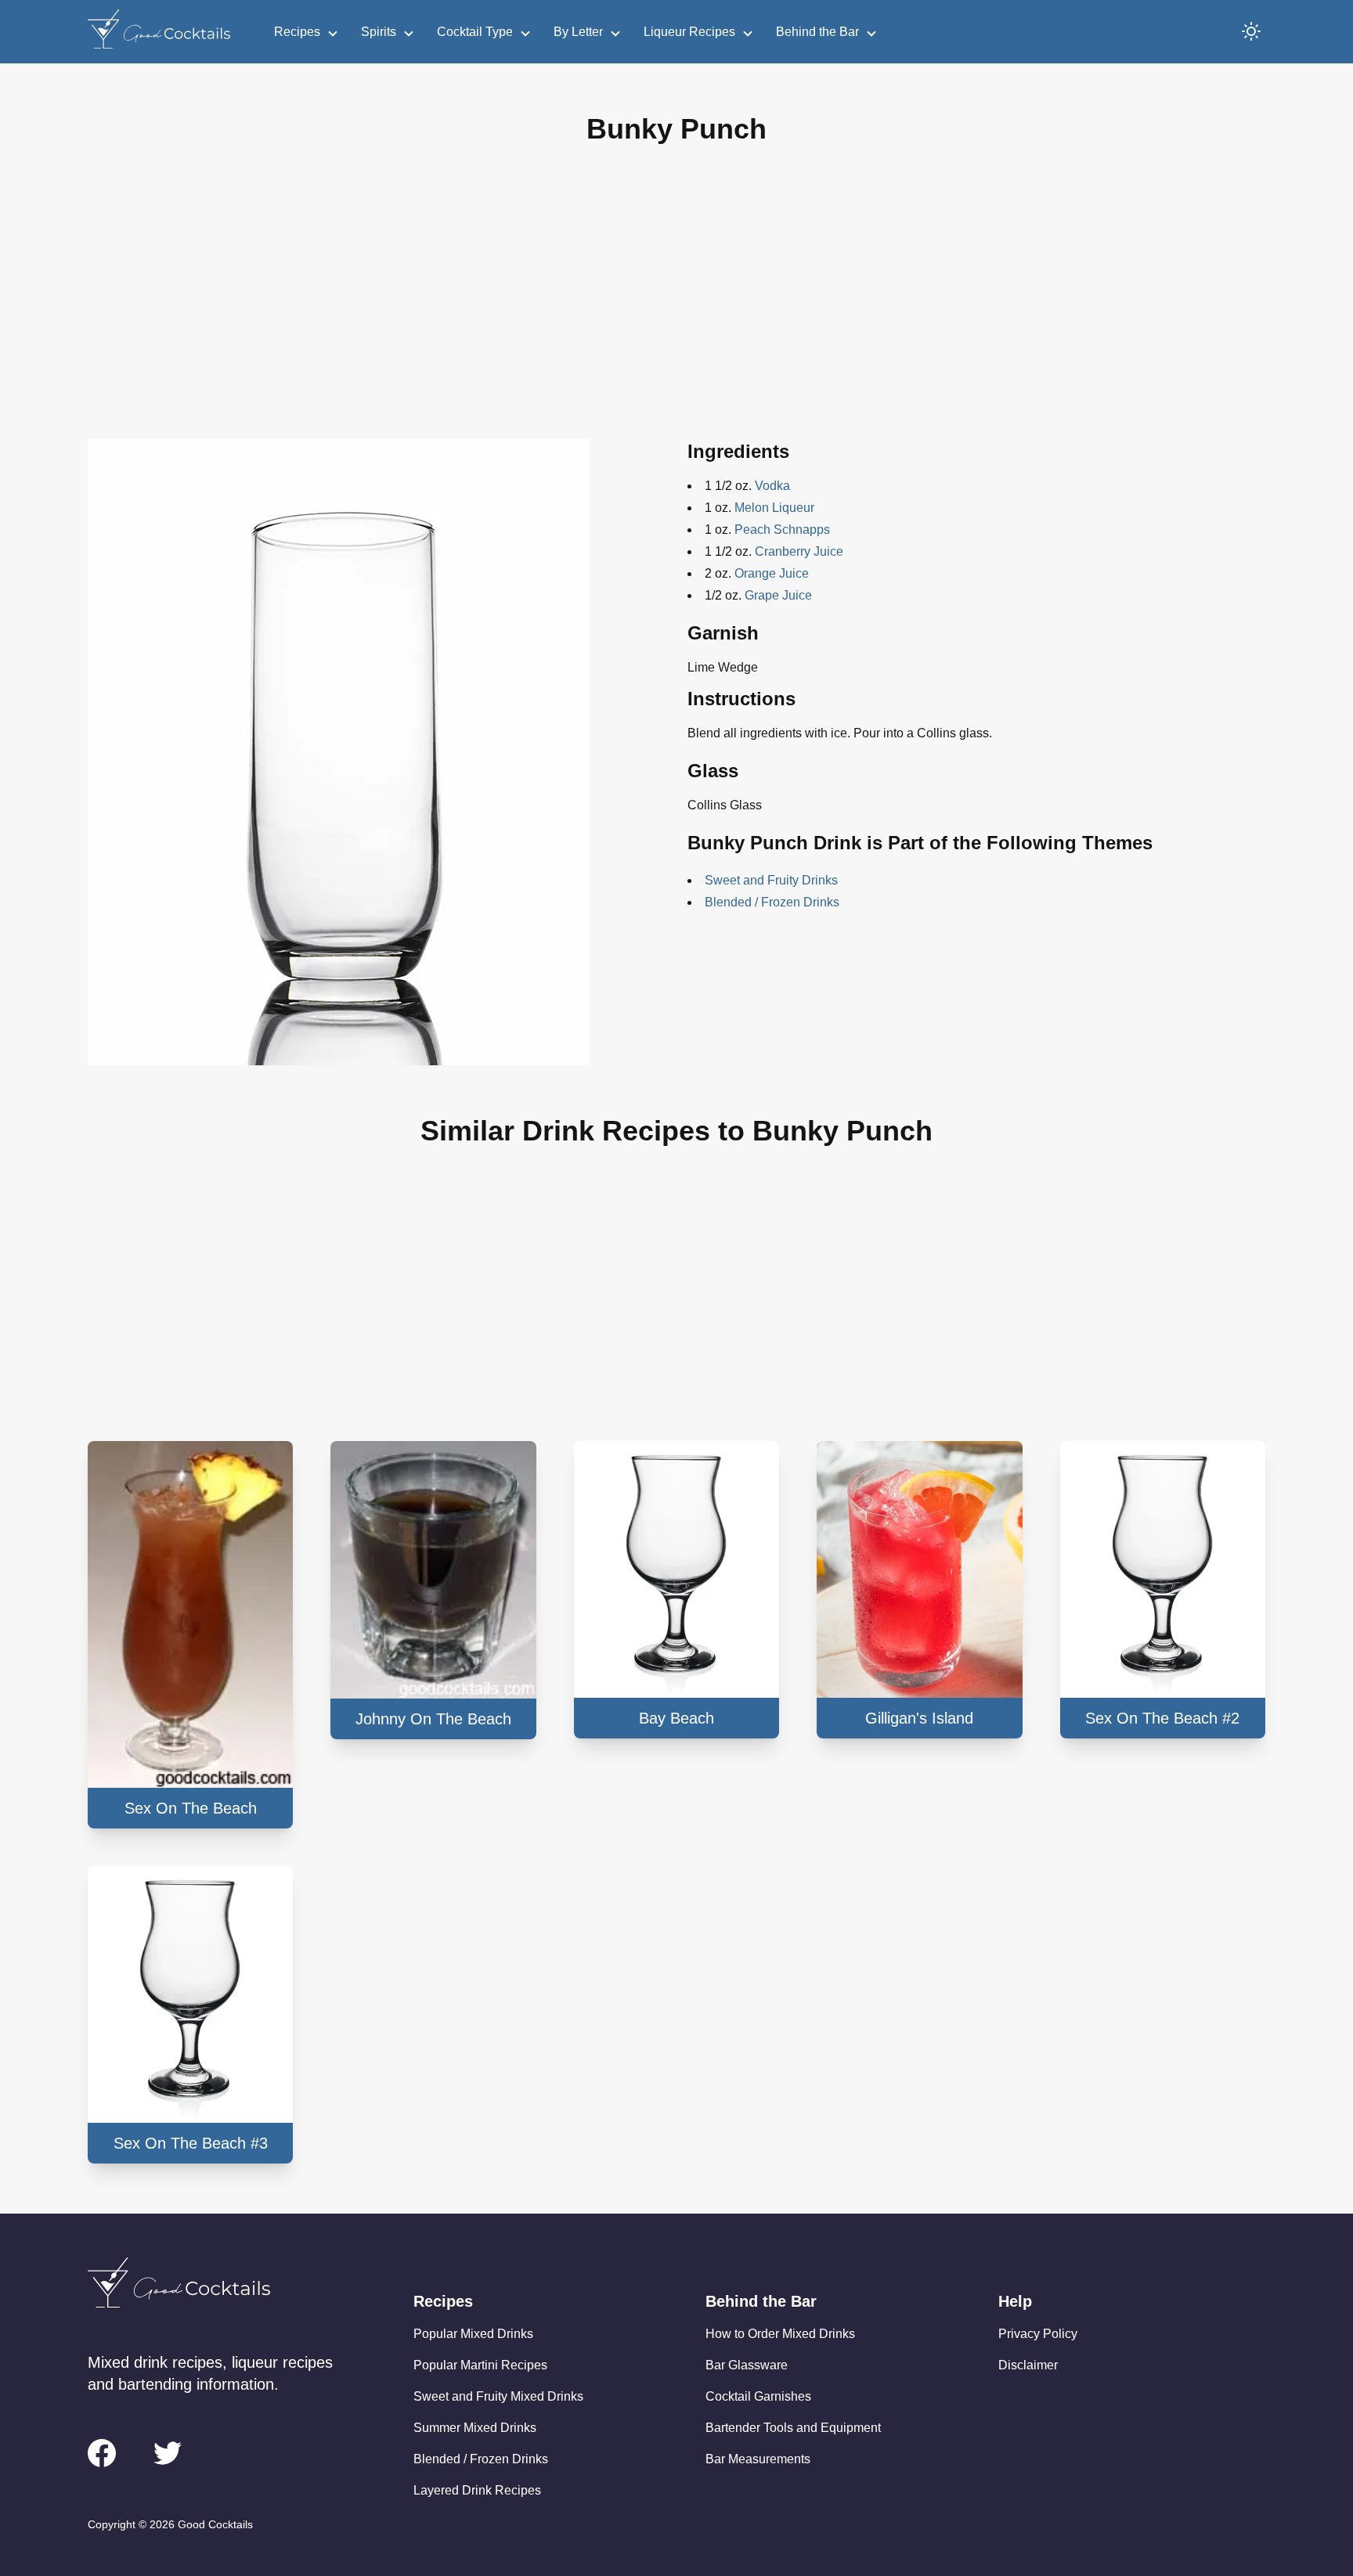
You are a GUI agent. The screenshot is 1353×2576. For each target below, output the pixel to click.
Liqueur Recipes (689, 32)
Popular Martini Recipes (480, 2365)
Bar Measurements (758, 2459)
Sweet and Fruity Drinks (771, 880)
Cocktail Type (475, 32)
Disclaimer (1028, 2365)
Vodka (772, 486)
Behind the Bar (817, 32)
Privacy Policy (1038, 2334)
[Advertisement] (676, 304)
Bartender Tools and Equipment (793, 2428)
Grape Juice (778, 595)
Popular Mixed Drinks (473, 2334)
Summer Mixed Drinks (475, 2428)
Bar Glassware (747, 2365)
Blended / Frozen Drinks (772, 902)
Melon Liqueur (774, 508)
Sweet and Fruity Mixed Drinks (498, 2396)
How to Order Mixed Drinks (780, 2334)
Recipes (297, 32)
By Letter (578, 32)
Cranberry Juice (799, 551)
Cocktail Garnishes (758, 2396)
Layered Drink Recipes (477, 2490)
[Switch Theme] (1251, 31)
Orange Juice (772, 573)
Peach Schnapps (782, 530)
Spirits (379, 32)
